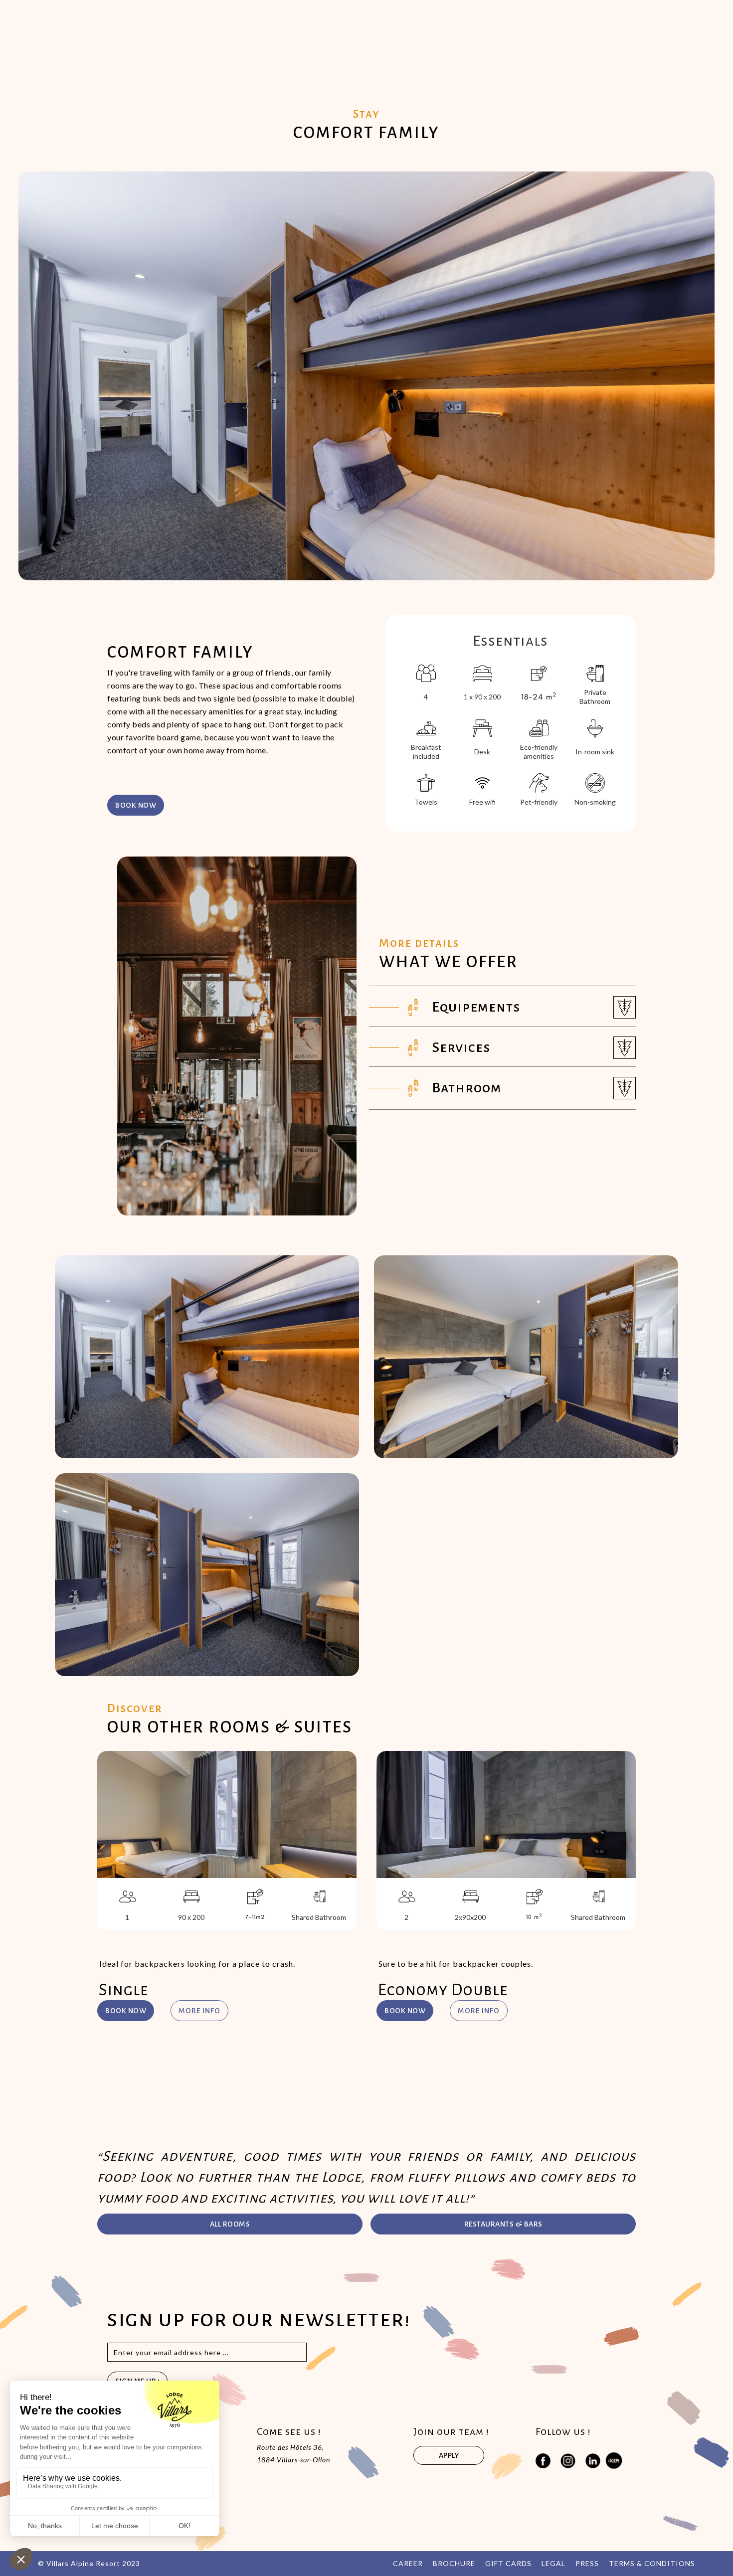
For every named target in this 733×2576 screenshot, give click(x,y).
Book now (136, 805)
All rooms (230, 2224)
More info (199, 2011)
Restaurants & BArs (503, 2224)
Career (408, 2563)
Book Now (126, 2011)
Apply (449, 2455)
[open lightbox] (207, 1357)
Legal (553, 2563)
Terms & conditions (652, 2563)
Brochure (454, 2563)
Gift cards (508, 2563)
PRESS (587, 2563)
